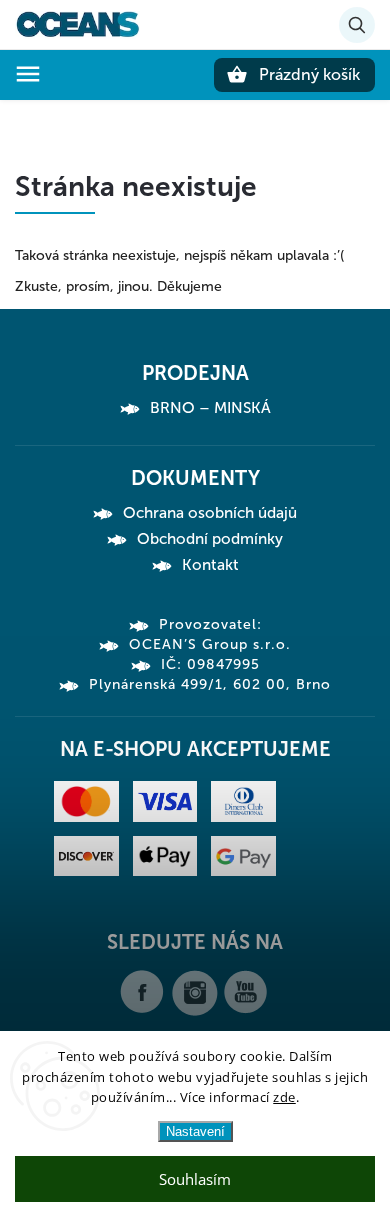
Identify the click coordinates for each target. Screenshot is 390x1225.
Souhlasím (195, 1179)
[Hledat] (357, 25)
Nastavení (195, 1131)
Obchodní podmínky (210, 539)
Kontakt (210, 565)
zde (284, 1097)
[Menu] (28, 74)
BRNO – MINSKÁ (210, 408)
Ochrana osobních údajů (210, 513)
